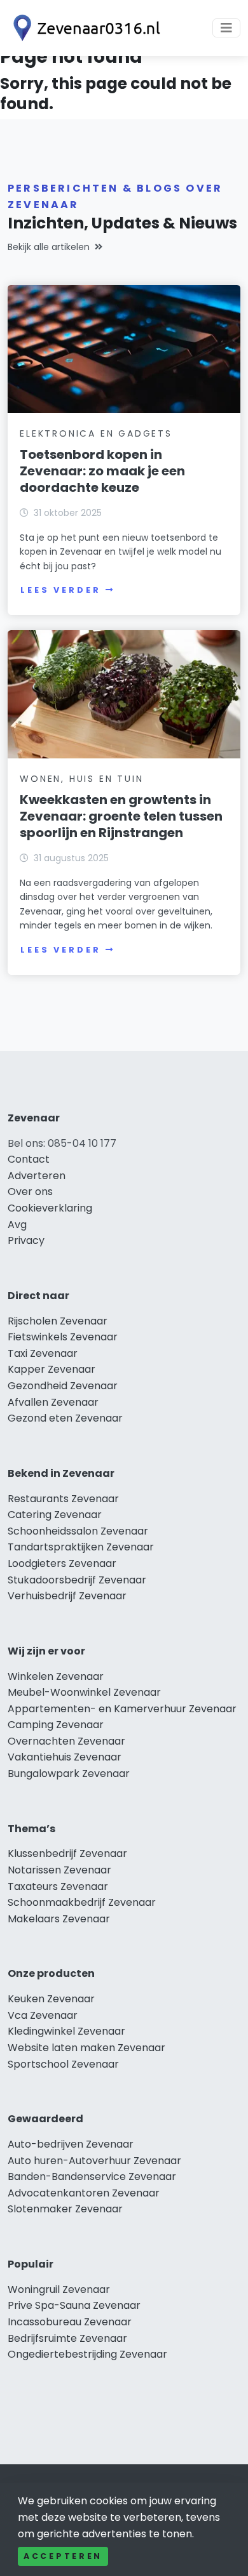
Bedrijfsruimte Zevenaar (67, 2338)
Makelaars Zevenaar (59, 1919)
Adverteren (37, 1176)
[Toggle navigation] (226, 28)
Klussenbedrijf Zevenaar (67, 1853)
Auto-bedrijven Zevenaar (71, 2144)
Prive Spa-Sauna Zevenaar (74, 2305)
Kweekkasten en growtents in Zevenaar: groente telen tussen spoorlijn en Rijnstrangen (121, 816)
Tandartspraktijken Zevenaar (81, 1547)
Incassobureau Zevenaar (70, 2322)
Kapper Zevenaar (52, 1369)
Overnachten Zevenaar (66, 1741)
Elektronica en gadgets (96, 433)
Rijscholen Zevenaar (58, 1321)
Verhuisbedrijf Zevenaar (67, 1596)
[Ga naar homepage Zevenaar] (84, 28)
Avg (17, 1225)
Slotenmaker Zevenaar (65, 2209)
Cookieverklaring (50, 1208)
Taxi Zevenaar (43, 1353)
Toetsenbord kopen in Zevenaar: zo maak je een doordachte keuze (102, 471)
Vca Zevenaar (43, 2015)
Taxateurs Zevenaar (58, 1886)
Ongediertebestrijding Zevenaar (87, 2354)
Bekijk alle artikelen (49, 247)
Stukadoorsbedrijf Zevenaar (77, 1580)
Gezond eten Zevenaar (65, 1418)
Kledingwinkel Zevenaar (66, 2031)
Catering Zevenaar (55, 1515)
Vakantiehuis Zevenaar (65, 1757)
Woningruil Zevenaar (59, 2289)
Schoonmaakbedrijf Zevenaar (82, 1902)
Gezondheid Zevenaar (63, 1386)
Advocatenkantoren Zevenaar (84, 2193)
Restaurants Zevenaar (63, 1499)
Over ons (30, 1192)
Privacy (26, 1240)
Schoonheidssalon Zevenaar (78, 1531)
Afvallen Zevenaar (53, 1402)
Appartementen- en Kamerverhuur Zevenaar (122, 1709)
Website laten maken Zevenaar (86, 2048)
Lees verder (60, 590)
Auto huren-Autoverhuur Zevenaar (94, 2161)
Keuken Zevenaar (51, 1999)
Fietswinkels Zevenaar (63, 1337)
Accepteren (63, 2556)
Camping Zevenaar (56, 1725)
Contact (29, 1159)
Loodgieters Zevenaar (62, 1563)
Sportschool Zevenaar (63, 2064)
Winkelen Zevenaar (56, 1676)
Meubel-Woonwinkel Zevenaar (84, 1692)
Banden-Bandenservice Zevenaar (92, 2176)
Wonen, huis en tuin (81, 779)
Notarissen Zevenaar (59, 1870)
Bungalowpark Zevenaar (69, 1773)
